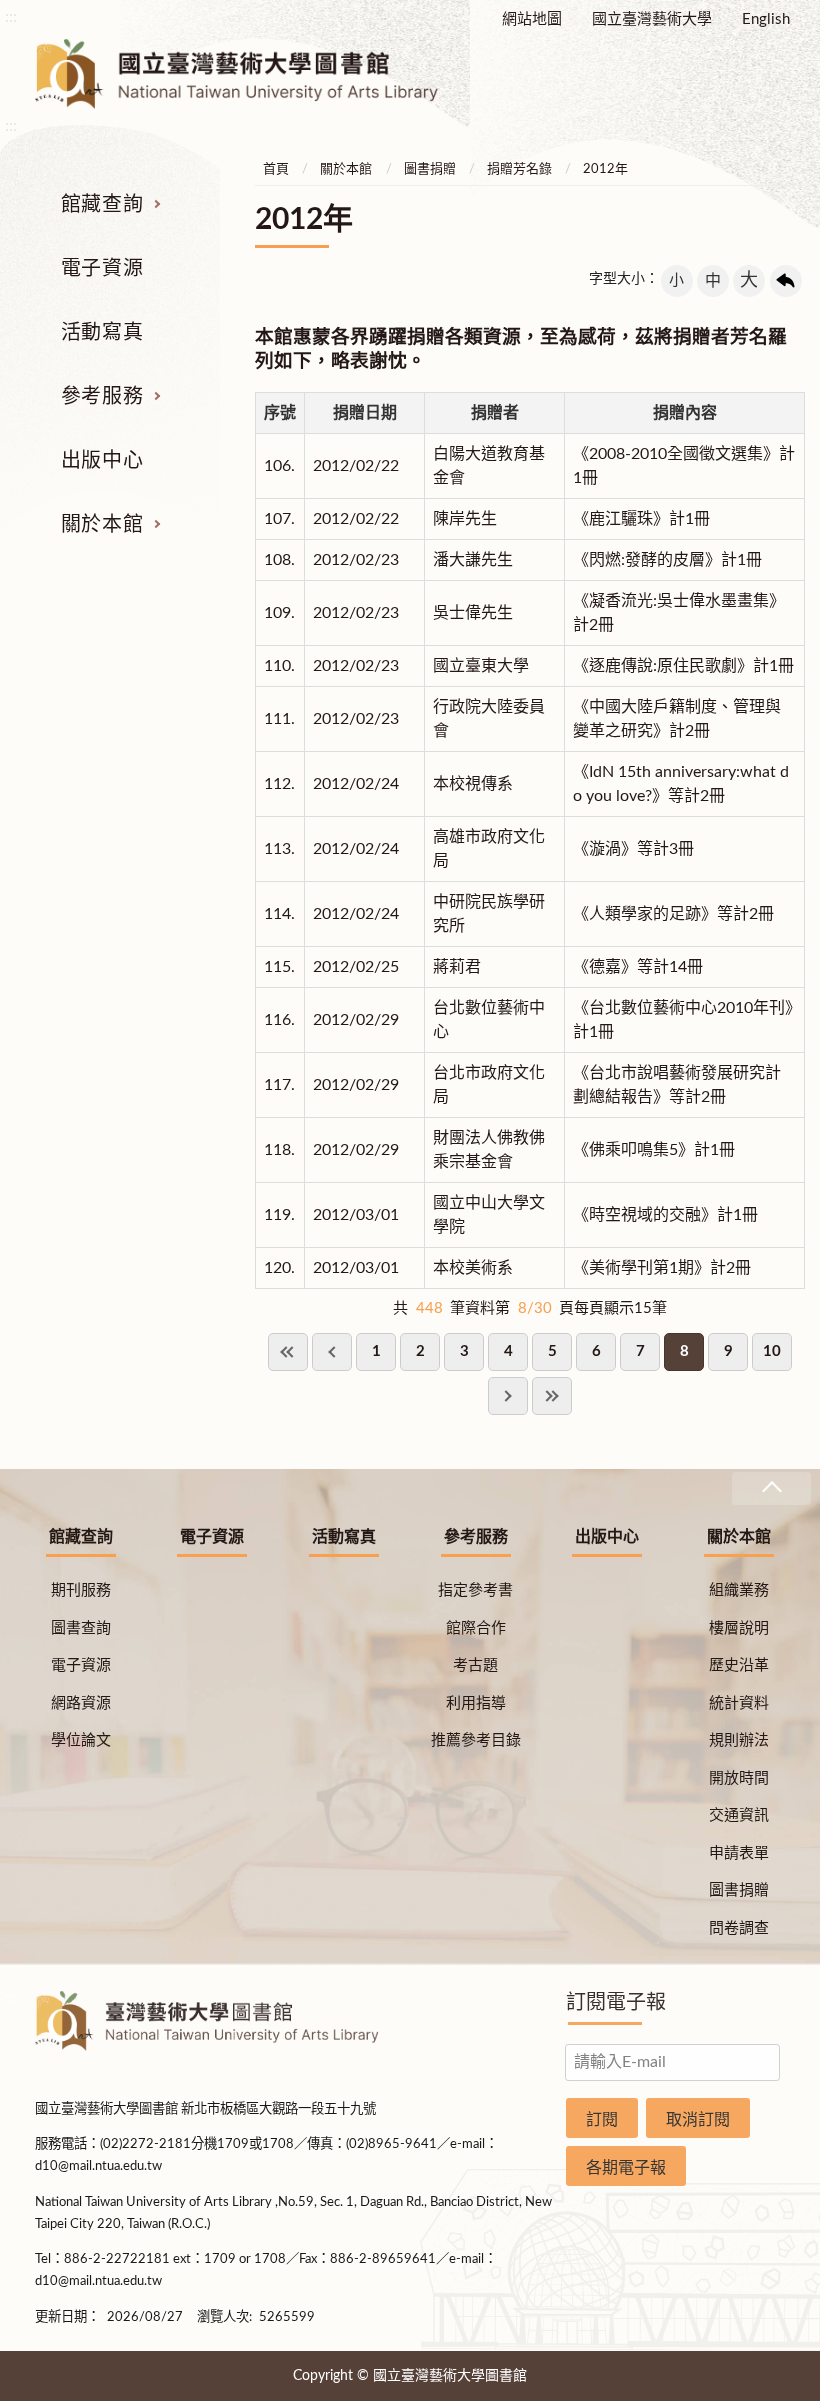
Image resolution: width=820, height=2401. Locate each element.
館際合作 (476, 1628)
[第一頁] (288, 1352)
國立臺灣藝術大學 (652, 19)
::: (11, 17)
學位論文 (81, 1740)
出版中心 (102, 461)
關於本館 (102, 525)
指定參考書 (475, 1590)
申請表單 (739, 1853)
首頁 (276, 169)
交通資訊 (739, 1815)
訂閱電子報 (616, 2003)
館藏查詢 (102, 205)
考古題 (475, 1665)
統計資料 (739, 1703)
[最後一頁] (552, 1396)
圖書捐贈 (430, 169)
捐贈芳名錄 (519, 169)
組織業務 (739, 1590)
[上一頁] (332, 1352)
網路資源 (81, 1703)
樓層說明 (739, 1628)
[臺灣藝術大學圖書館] (254, 74)
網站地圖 (532, 19)
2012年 (605, 169)
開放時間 (739, 1778)
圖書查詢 (81, 1628)
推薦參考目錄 (476, 1740)
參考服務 (102, 397)
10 (772, 1351)
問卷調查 (739, 1928)
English (766, 19)
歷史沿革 (739, 1665)
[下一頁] (508, 1396)
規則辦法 (739, 1740)
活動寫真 (102, 333)
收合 (771, 1488)
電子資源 (102, 269)
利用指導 (476, 1703)
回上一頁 (786, 281)
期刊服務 (81, 1590)
